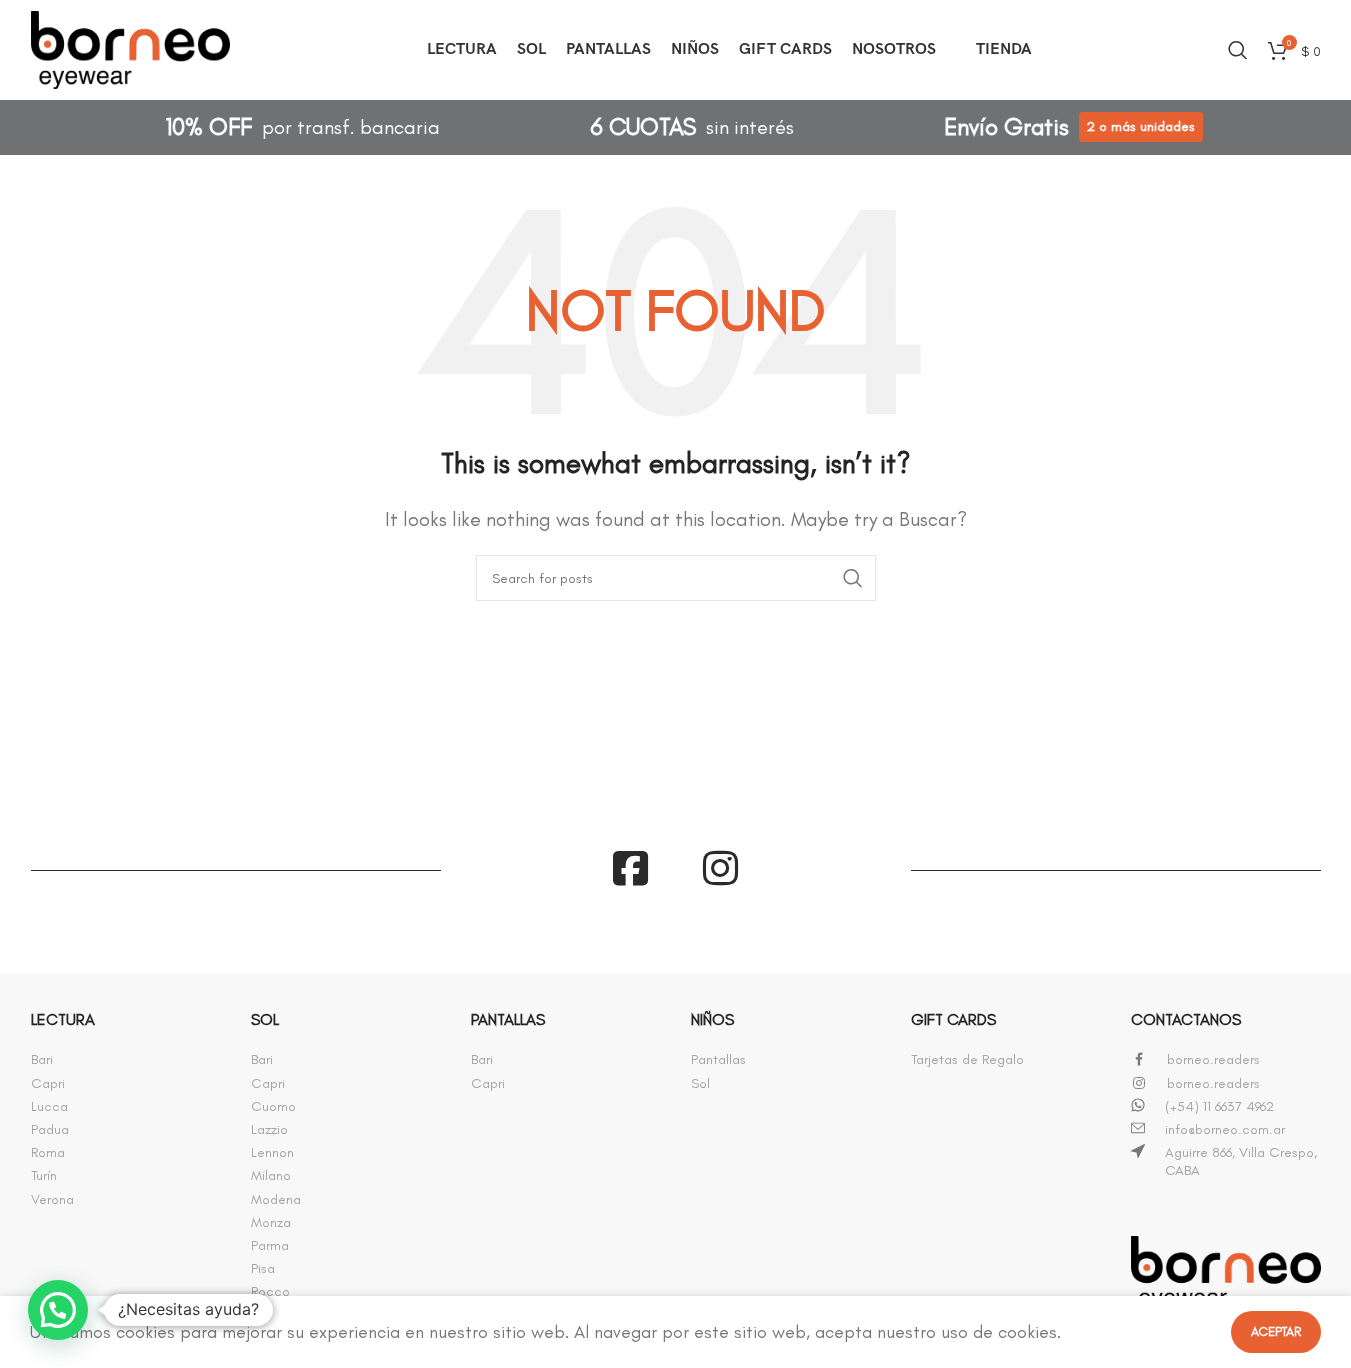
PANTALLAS (508, 1019)
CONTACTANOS (1186, 1019)
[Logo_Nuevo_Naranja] (1226, 1273)
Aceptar (1276, 1331)
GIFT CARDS (953, 1019)
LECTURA (63, 1019)
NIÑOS (712, 1019)
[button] (58, 1310)
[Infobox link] (126, 1060)
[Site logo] (131, 46)
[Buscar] (1238, 50)
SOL (265, 1019)
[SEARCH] (853, 578)
